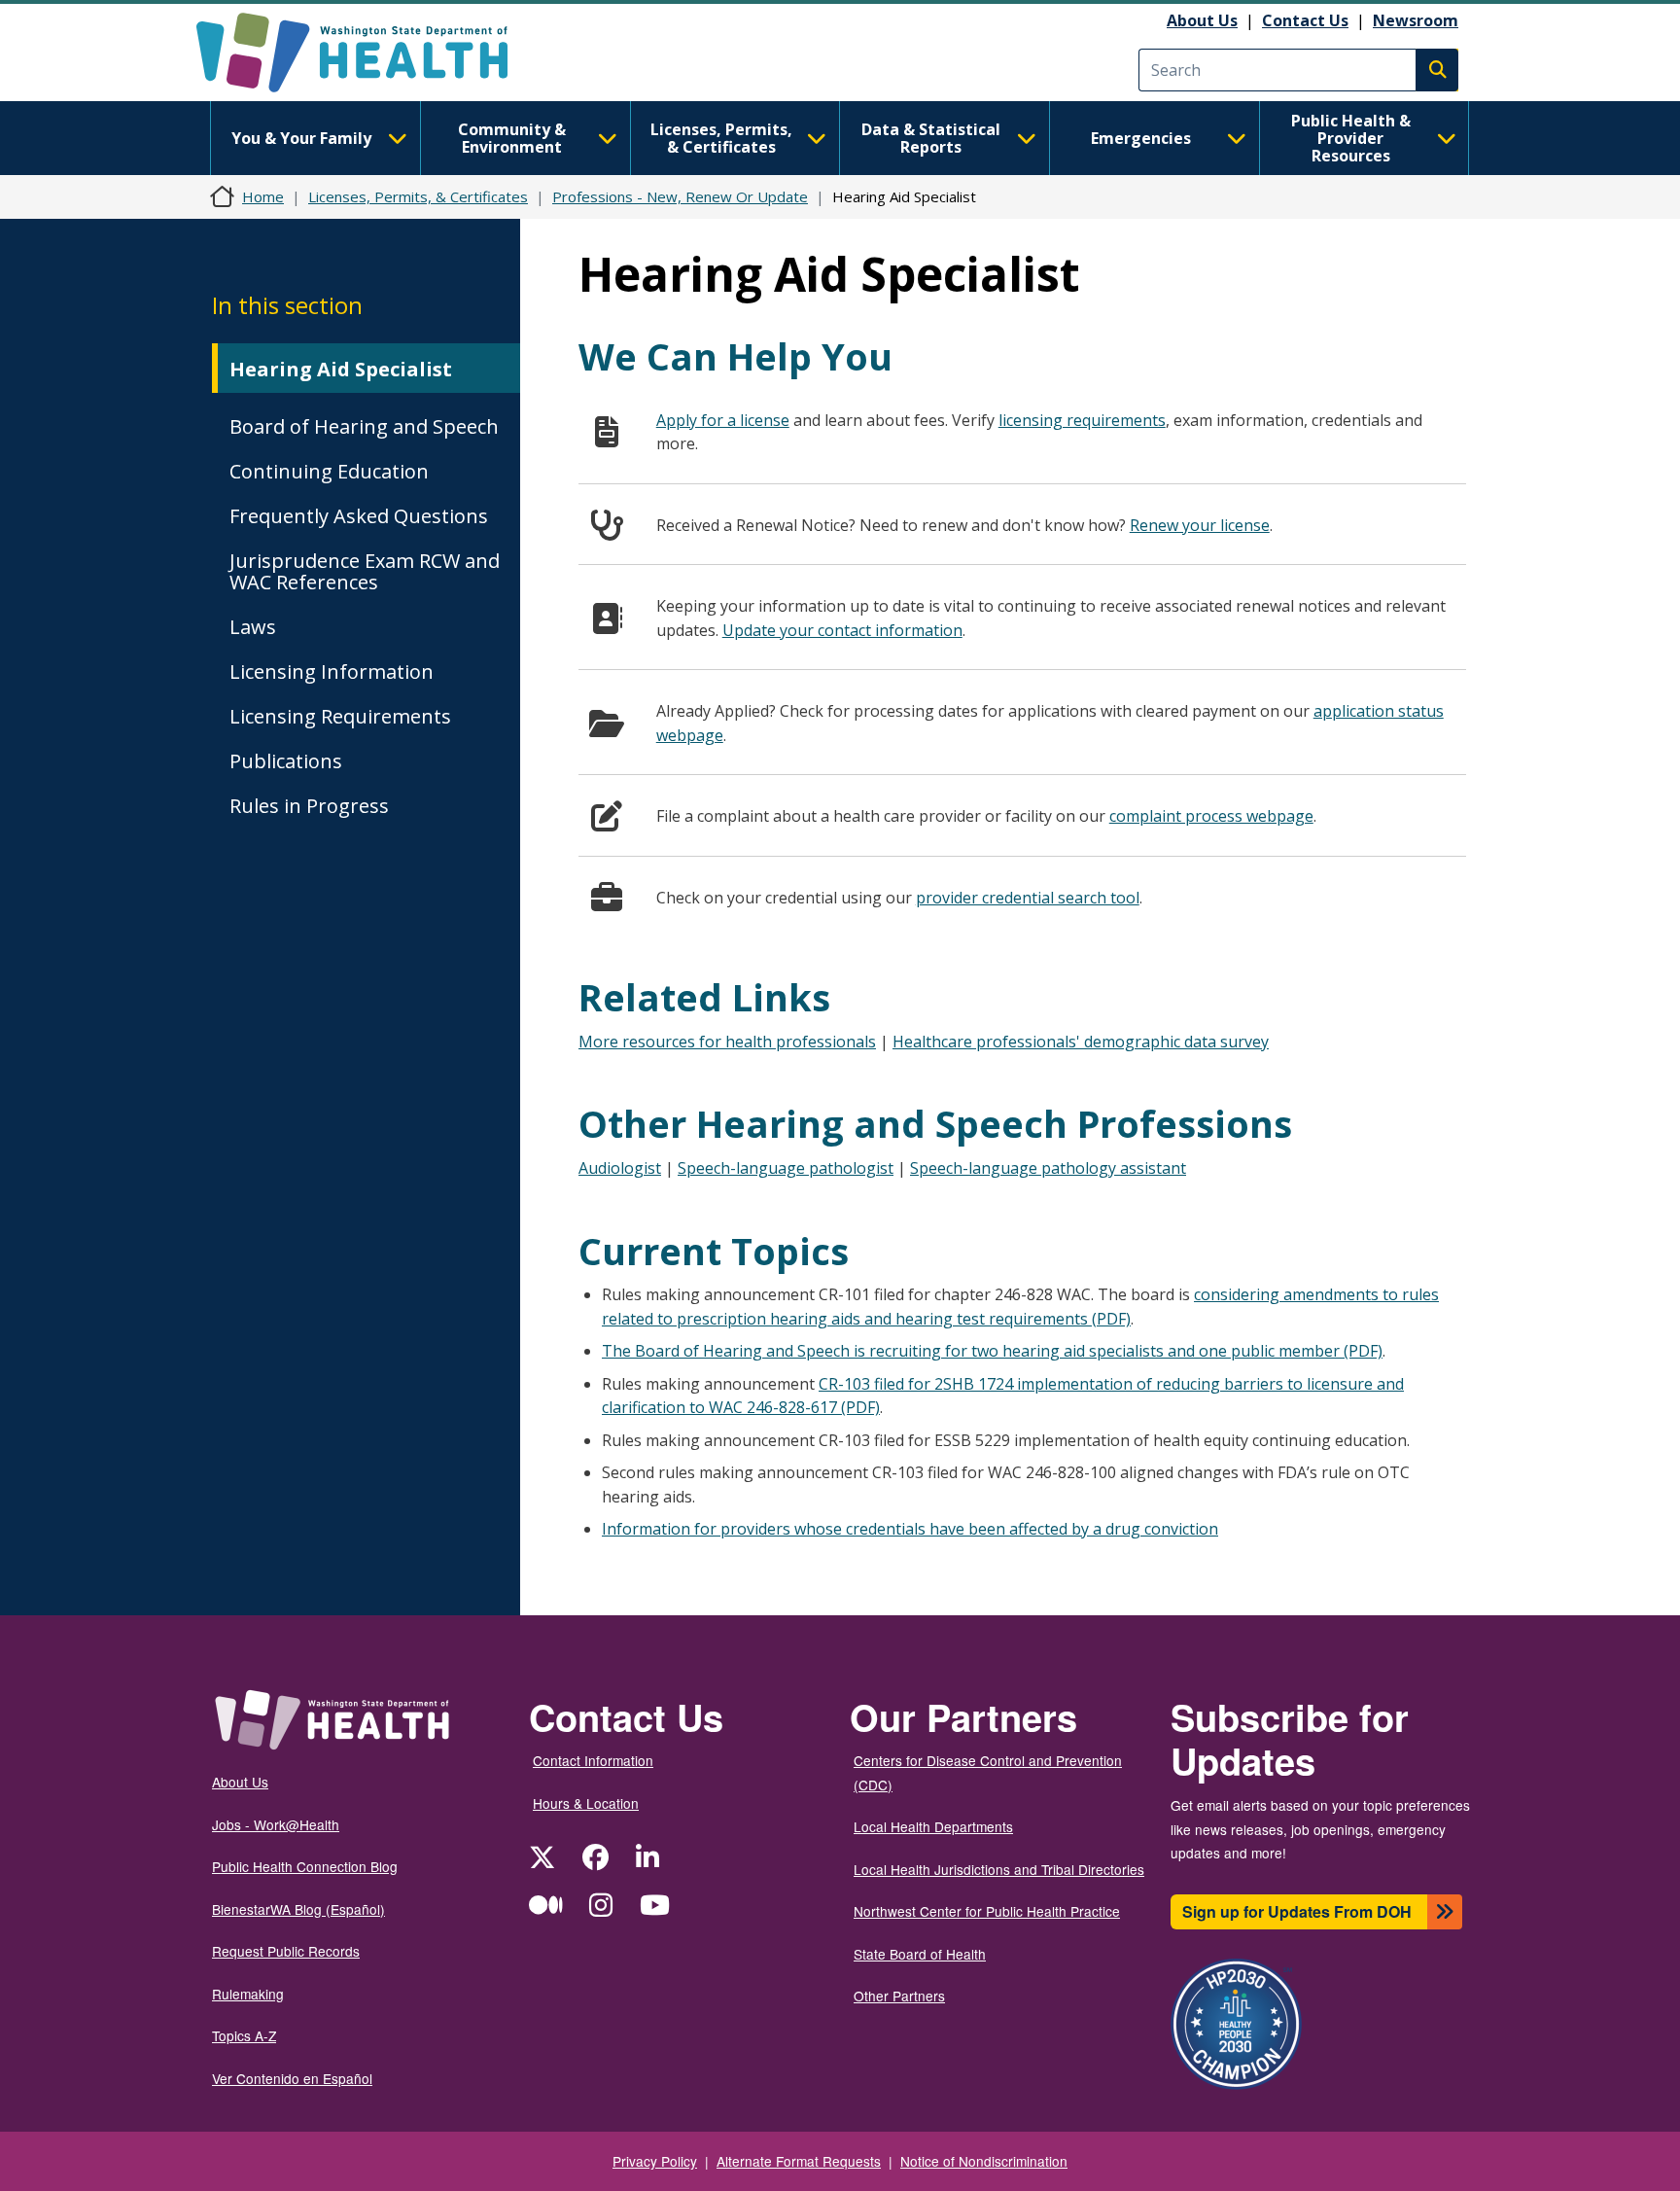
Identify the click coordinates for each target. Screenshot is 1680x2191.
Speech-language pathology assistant (1048, 1168)
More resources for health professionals (727, 1042)
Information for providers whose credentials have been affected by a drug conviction (910, 1529)
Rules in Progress (309, 806)
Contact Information (593, 1760)
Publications (286, 761)
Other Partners (899, 1996)
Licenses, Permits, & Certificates (721, 138)
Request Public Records (286, 1951)
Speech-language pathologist (786, 1168)
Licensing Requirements (340, 716)
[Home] (369, 53)
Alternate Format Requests (799, 2161)
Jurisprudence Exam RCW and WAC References (365, 571)
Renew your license (1200, 525)
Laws (253, 627)
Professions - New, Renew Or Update (680, 196)
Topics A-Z (244, 2035)
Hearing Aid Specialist (341, 369)
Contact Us (1305, 20)
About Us (1202, 20)
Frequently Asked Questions (359, 516)
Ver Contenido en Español (292, 2078)
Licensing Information (332, 671)
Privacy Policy (655, 2161)
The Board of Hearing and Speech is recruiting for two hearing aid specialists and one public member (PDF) (992, 1351)
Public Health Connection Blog (305, 1866)
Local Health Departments (933, 1826)
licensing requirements (1082, 420)
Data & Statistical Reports (931, 138)
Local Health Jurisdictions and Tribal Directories (999, 1869)
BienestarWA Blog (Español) (298, 1909)
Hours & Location (586, 1803)
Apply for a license (723, 420)
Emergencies (1141, 138)
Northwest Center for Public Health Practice (987, 1911)
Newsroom (1416, 20)
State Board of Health (920, 1954)
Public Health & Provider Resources (1351, 138)
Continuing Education (329, 471)
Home (263, 196)
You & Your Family (301, 138)
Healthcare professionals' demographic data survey (1081, 1042)
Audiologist (620, 1168)
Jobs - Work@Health (276, 1824)
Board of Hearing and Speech (364, 426)
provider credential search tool (1028, 898)
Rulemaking (248, 1994)
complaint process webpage (1211, 816)
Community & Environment (512, 138)
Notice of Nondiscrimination (984, 2161)
